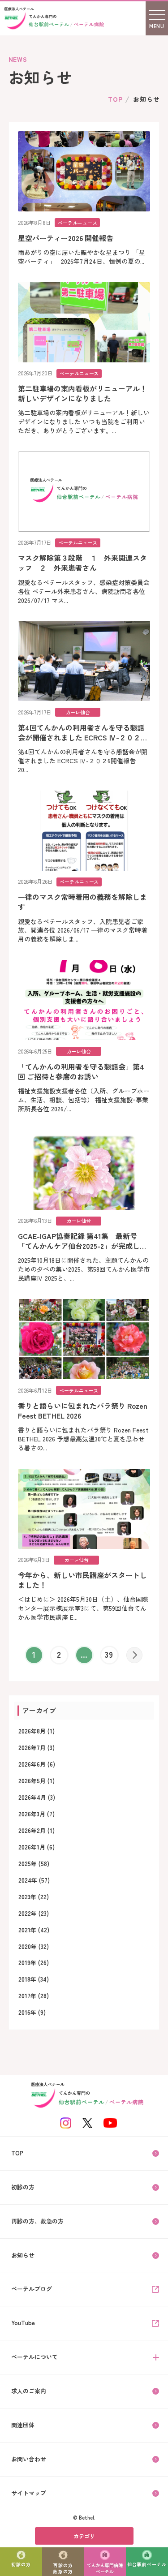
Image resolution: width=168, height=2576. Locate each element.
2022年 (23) (34, 1913)
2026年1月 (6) (37, 1847)
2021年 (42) (34, 1930)
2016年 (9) (32, 2012)
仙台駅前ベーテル (147, 2564)
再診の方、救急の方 (37, 2221)
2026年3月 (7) (37, 1814)
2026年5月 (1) (37, 1781)
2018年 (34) (34, 1979)
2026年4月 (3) (37, 1797)
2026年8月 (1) (37, 1731)
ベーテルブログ (32, 2289)
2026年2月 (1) (37, 1830)
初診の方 (21, 2564)
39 (109, 1654)
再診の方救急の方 (63, 2568)
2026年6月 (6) (37, 1764)
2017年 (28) (34, 1996)
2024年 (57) (34, 1880)
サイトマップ (29, 2493)
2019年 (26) (34, 1963)
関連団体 (23, 2425)
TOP (115, 99)
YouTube (23, 2323)
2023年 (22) (34, 1897)
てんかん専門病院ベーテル (105, 2568)
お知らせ (23, 2255)
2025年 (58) (34, 1864)
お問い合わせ (29, 2459)
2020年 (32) (34, 1946)
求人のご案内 (29, 2391)
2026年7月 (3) (37, 1748)
